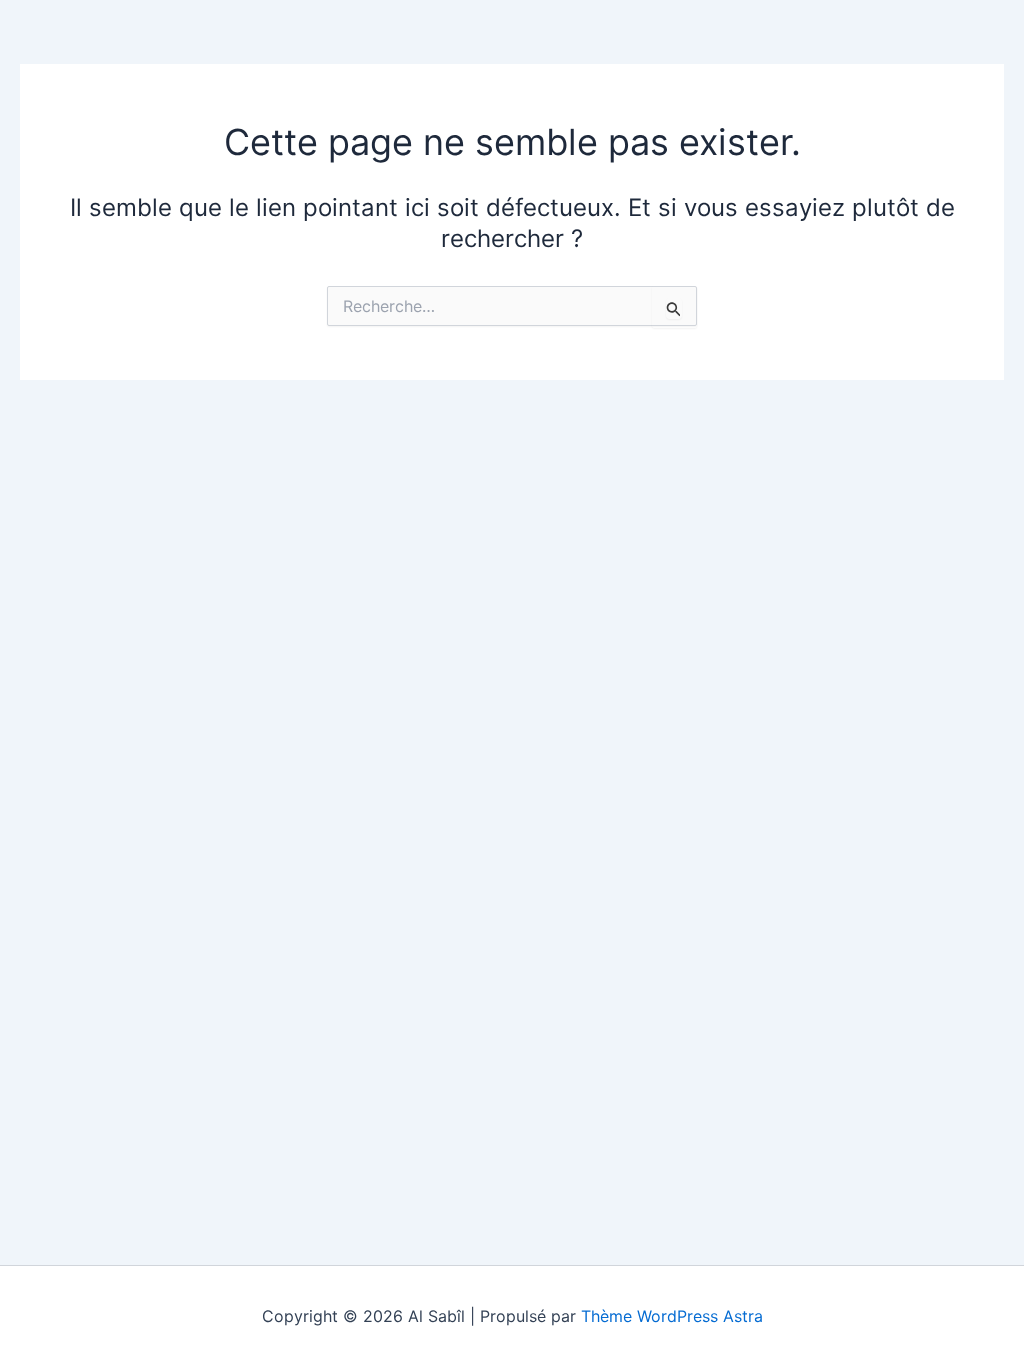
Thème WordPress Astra (672, 1316)
